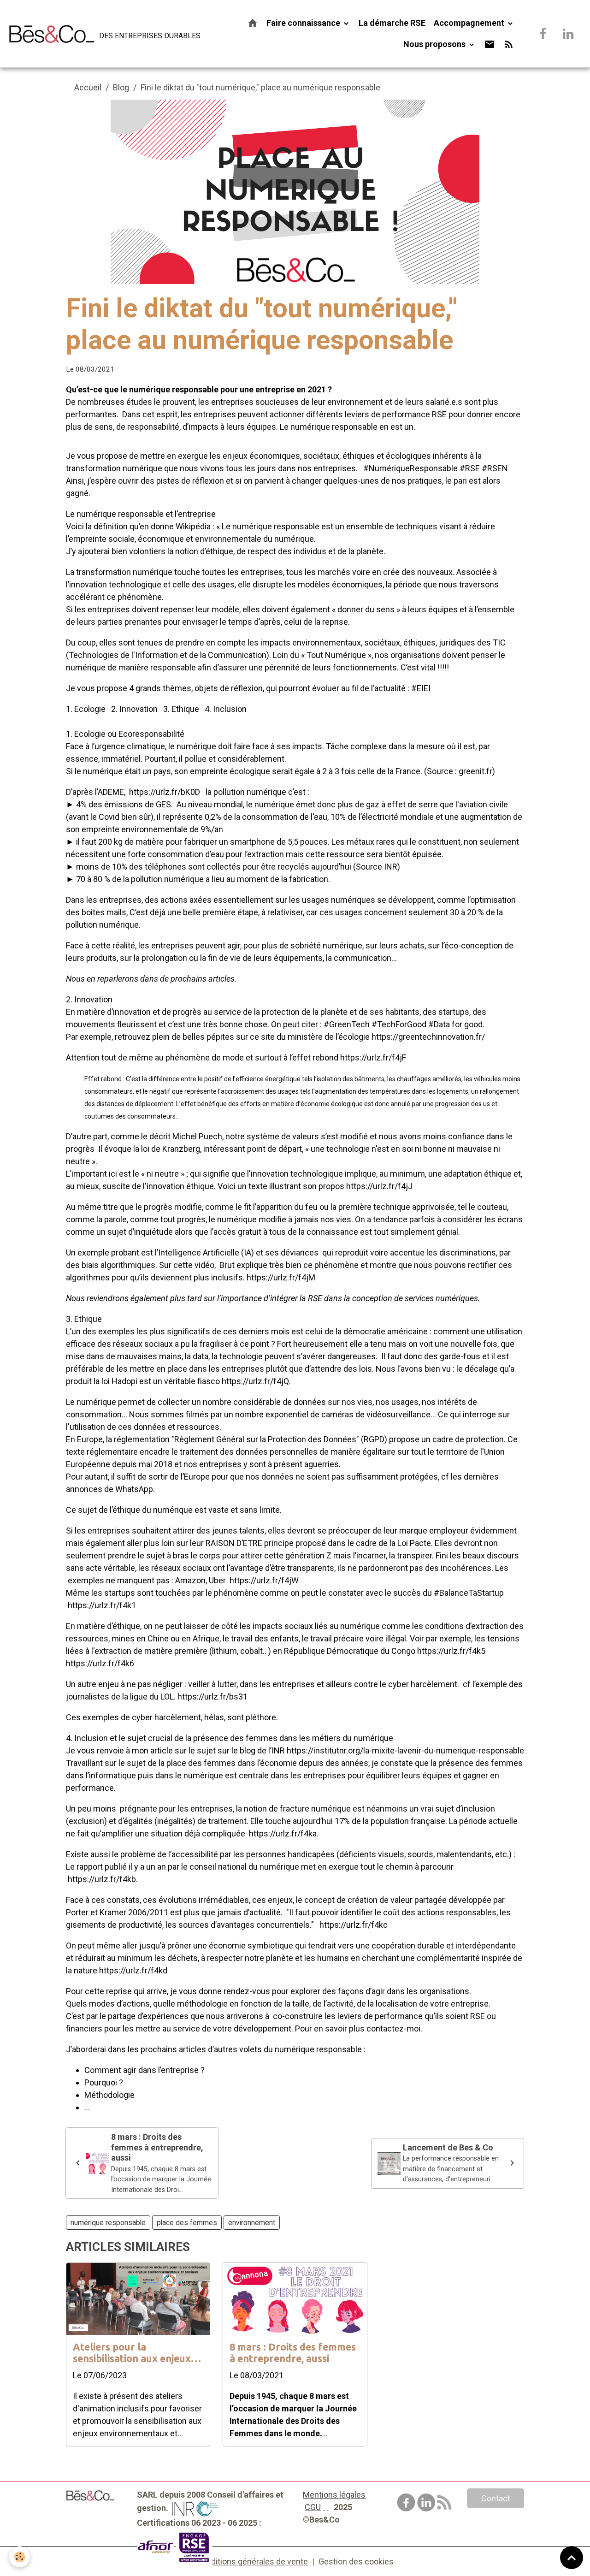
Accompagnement (470, 23)
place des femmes (187, 2223)
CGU (313, 2507)
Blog (121, 87)
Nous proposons (435, 44)
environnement (252, 2223)
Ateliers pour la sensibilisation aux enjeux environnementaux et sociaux (132, 2353)
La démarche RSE (392, 23)
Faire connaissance (304, 23)
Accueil (88, 87)
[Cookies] (20, 2557)
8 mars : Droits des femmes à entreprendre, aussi (293, 2353)
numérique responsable (108, 2223)
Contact (496, 2498)
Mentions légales (334, 2495)
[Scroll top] (572, 2558)
